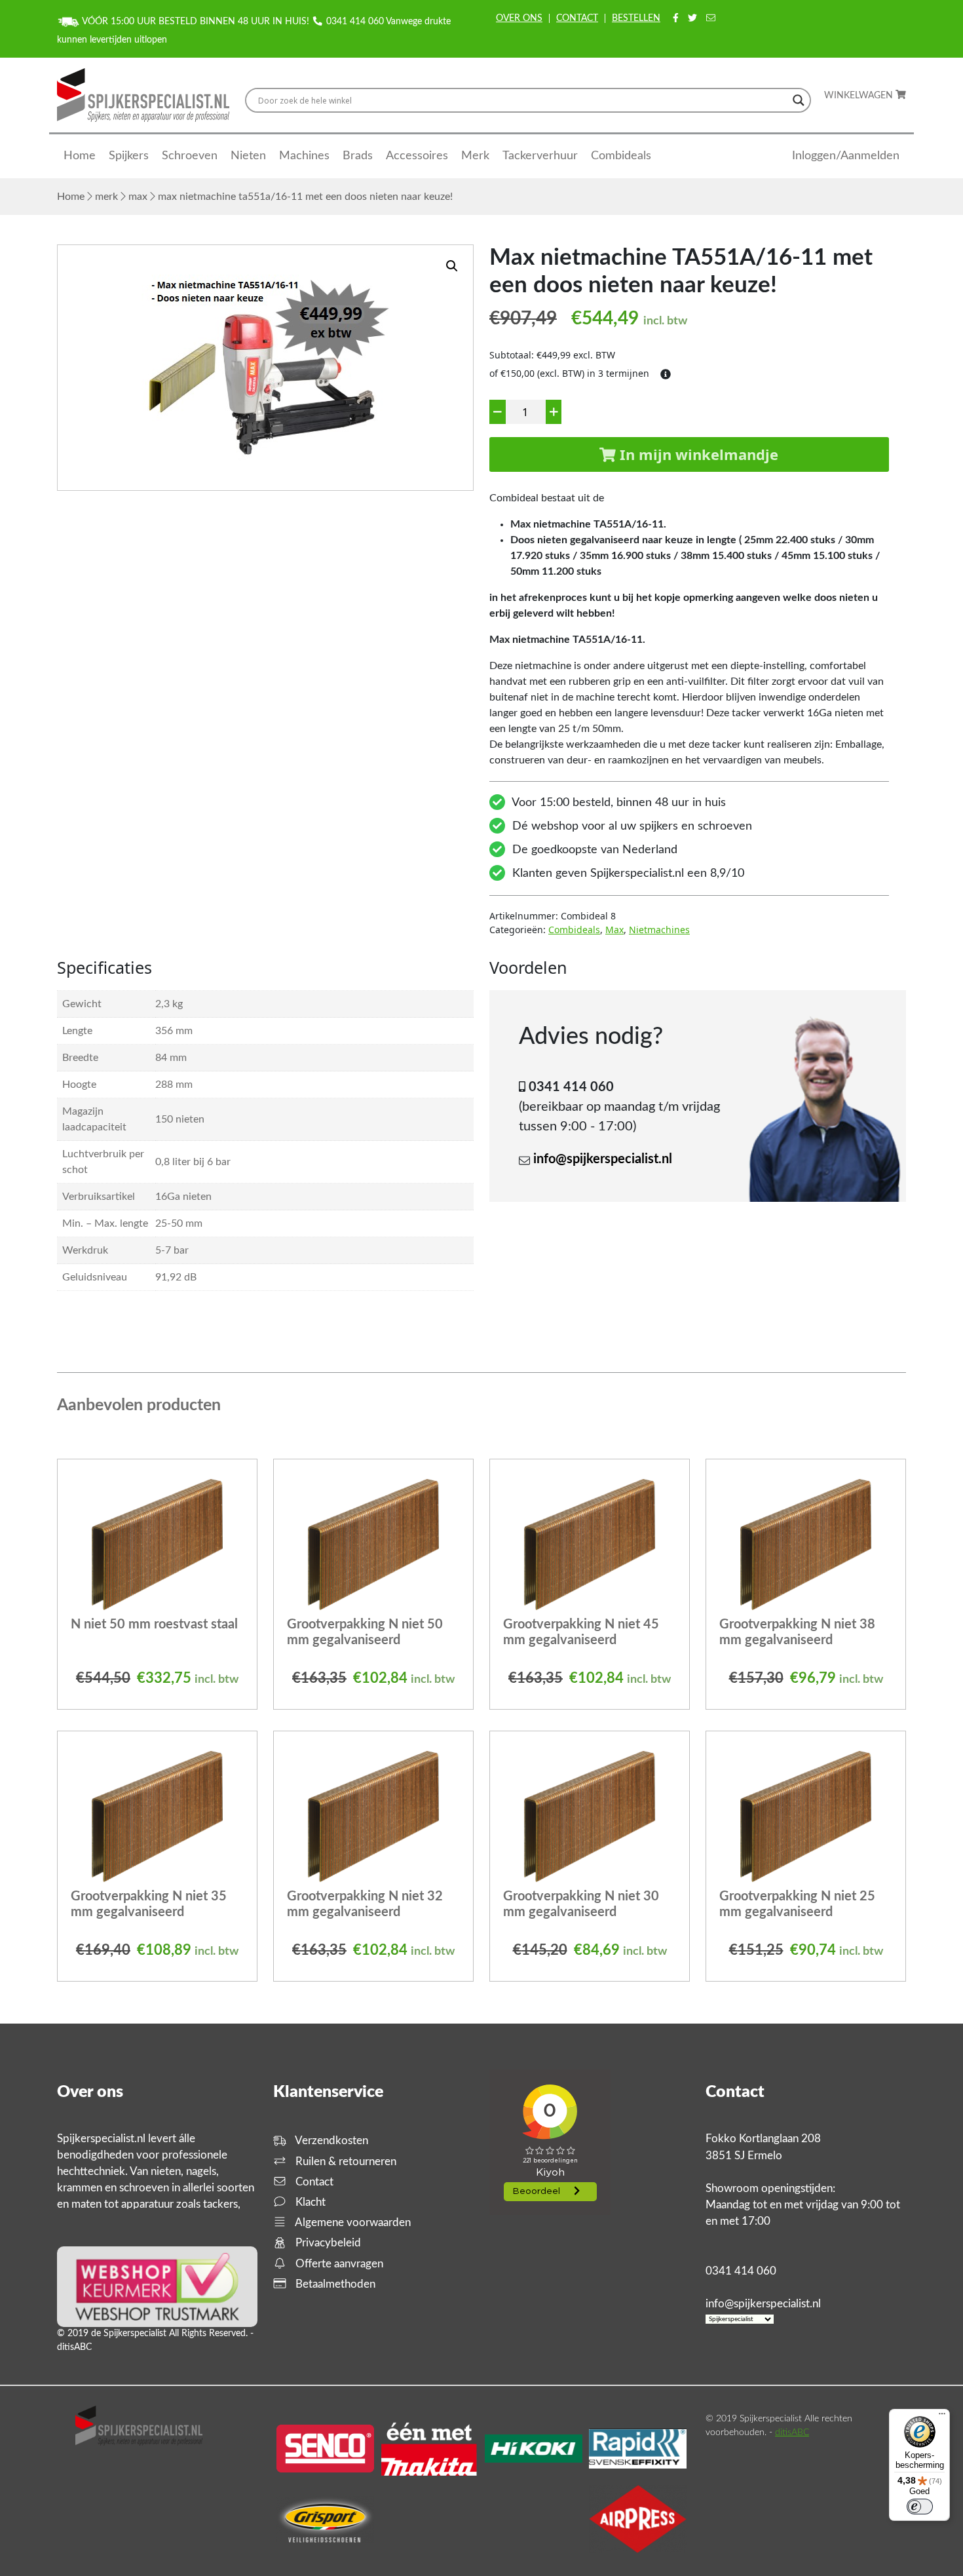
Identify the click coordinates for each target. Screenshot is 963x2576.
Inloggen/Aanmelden (846, 156)
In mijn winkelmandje (697, 454)
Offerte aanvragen (338, 2264)
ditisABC (792, 2432)
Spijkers (129, 156)
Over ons (519, 18)
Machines (304, 156)
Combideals (621, 156)
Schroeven (190, 156)
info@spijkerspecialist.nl (603, 1159)
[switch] (920, 2507)
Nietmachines (659, 930)
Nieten (248, 156)
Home (80, 156)
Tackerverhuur (540, 156)
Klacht (309, 2202)
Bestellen (636, 18)
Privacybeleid (327, 2243)
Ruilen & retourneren (345, 2162)
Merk (475, 156)
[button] (452, 266)
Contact (577, 18)
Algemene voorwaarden (352, 2222)
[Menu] (942, 2417)
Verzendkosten (330, 2141)
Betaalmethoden (334, 2284)
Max (138, 197)
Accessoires (417, 156)
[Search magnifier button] (799, 100)
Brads (358, 156)
